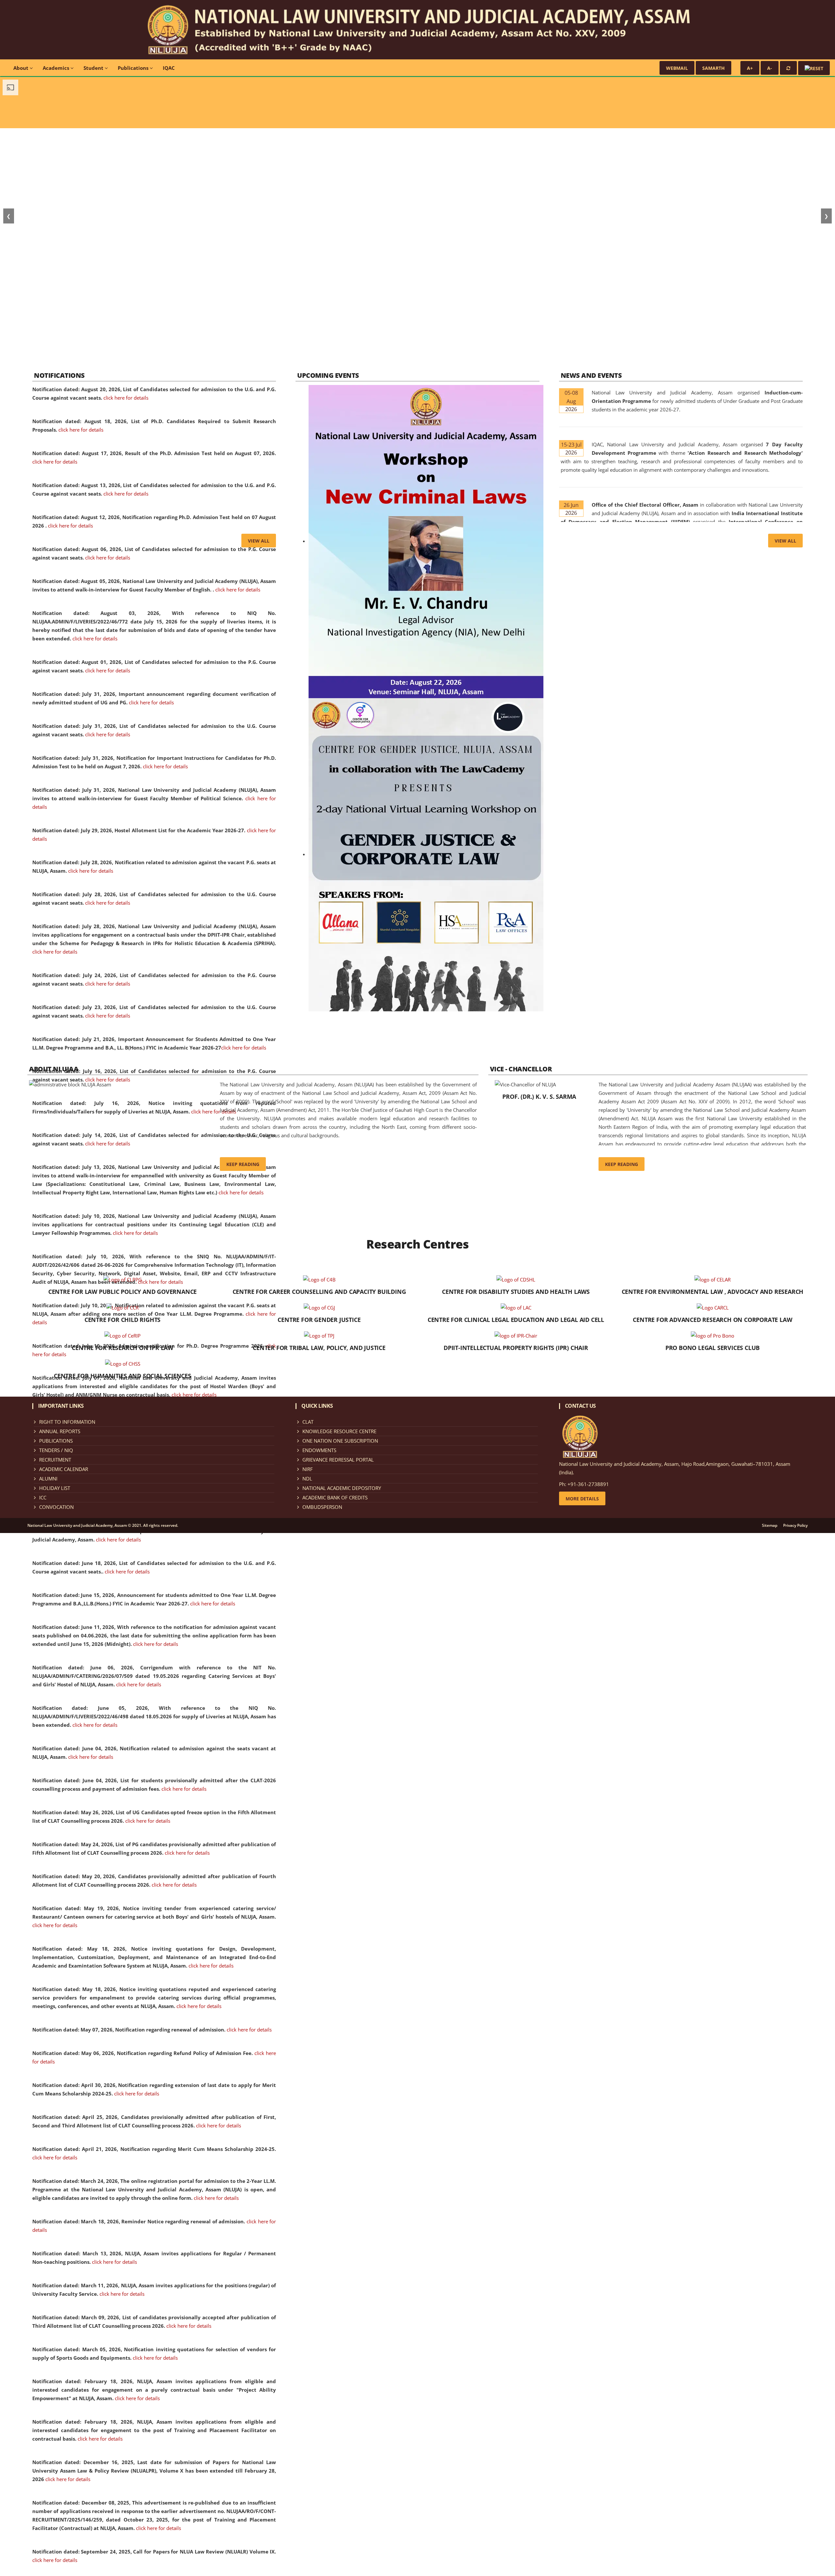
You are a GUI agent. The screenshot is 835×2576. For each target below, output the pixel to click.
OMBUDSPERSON (322, 1507)
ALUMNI (48, 1479)
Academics (57, 68)
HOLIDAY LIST (55, 1488)
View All (259, 541)
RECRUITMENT (55, 1460)
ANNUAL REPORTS (60, 1431)
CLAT (308, 1422)
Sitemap (770, 1526)
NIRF (308, 1469)
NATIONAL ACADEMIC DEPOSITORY (342, 1488)
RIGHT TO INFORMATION (67, 1422)
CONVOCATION (56, 1507)
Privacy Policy (795, 1526)
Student (94, 68)
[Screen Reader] (814, 68)
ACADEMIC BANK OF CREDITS (335, 1497)
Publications (134, 68)
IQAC (169, 68)
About (22, 68)
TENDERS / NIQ (56, 1450)
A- (770, 68)
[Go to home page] (417, 29)
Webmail (677, 68)
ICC (43, 1497)
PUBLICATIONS (56, 1441)
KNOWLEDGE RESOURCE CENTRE (339, 1431)
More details (582, 1499)
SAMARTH (714, 68)
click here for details (126, 398)
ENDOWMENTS (319, 1450)
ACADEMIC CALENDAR (64, 1469)
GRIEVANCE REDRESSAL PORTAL (338, 1460)
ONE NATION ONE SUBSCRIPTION (340, 1441)
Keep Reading (243, 1164)
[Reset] (788, 68)
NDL (307, 1479)
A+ (750, 68)
